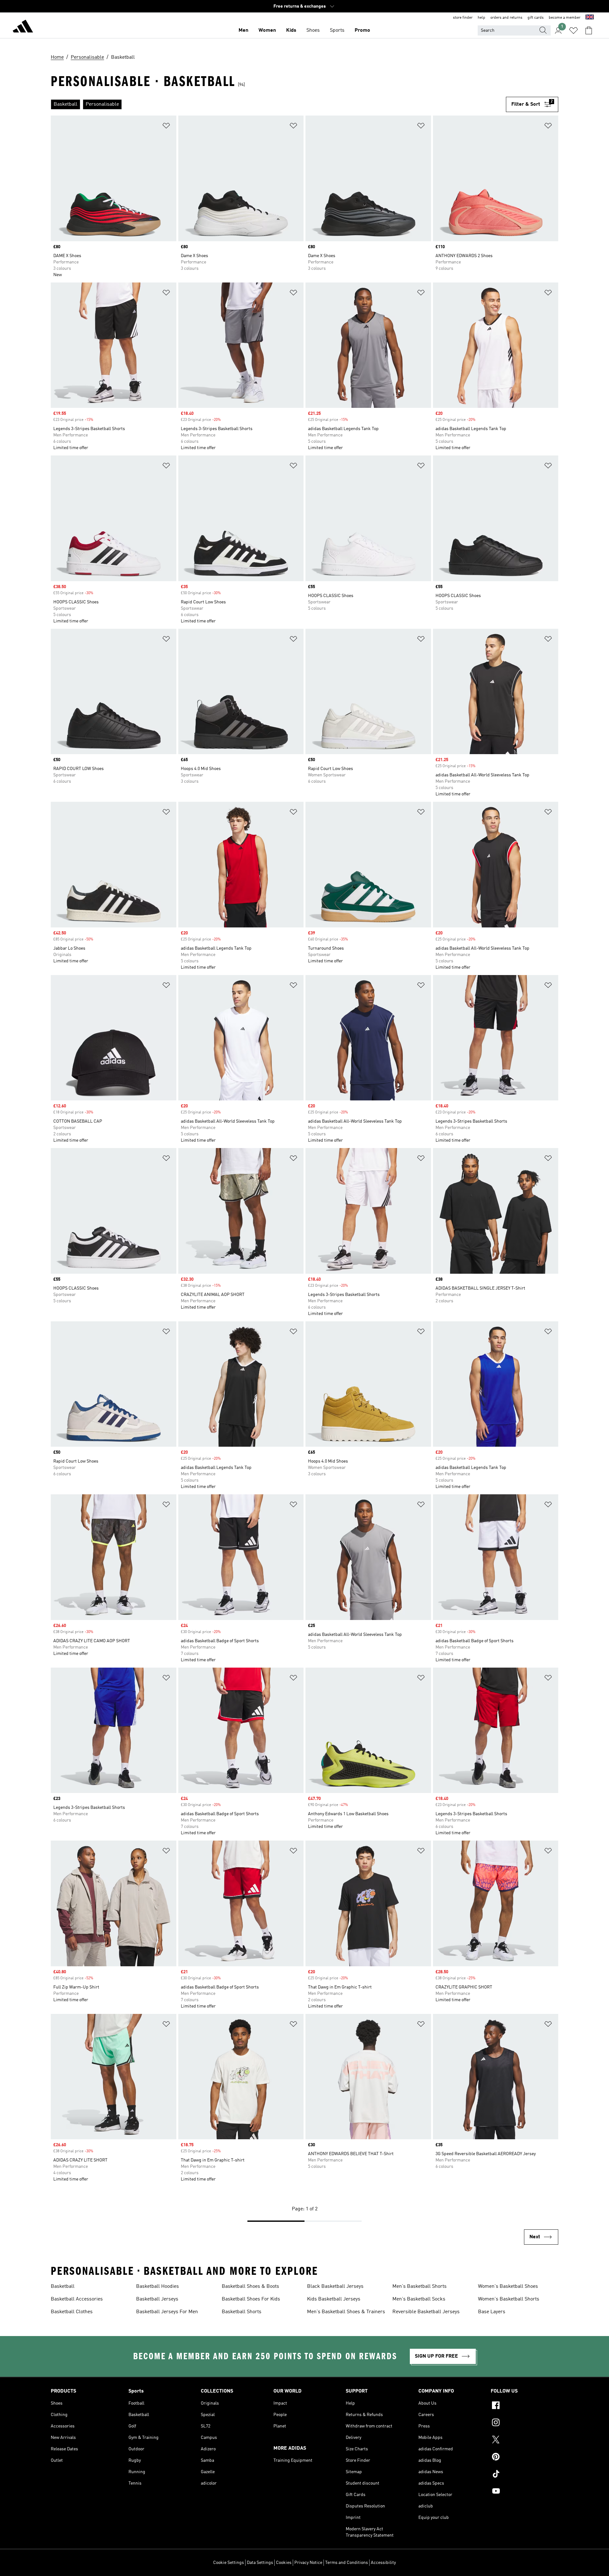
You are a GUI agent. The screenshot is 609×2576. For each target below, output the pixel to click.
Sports (337, 30)
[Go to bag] (589, 30)
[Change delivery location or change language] (590, 18)
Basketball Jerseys (157, 2299)
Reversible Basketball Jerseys (426, 2312)
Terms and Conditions (347, 2563)
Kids (291, 30)
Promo (362, 30)
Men (243, 30)
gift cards (536, 18)
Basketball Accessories (77, 2299)
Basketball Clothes (72, 2312)
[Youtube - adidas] (524, 2492)
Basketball (63, 2287)
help (481, 18)
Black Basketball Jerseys (335, 2287)
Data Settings (260, 2563)
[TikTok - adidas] (524, 2475)
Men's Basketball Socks (419, 2299)
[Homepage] (23, 27)
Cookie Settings (229, 2563)
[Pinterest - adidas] (524, 2458)
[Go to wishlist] (573, 30)
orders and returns (506, 18)
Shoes (313, 30)
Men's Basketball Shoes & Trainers (346, 2312)
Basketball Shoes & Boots (250, 2287)
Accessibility (383, 2563)
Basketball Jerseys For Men (167, 2312)
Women (267, 30)
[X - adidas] (524, 2440)
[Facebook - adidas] (524, 2406)
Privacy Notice (308, 2563)
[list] (278, 104)
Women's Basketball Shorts (509, 2299)
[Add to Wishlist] (166, 127)
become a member (565, 18)
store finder (463, 18)
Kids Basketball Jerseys (334, 2299)
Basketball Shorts (242, 2312)
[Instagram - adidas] (524, 2423)
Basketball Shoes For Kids (251, 2299)
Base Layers (492, 2312)
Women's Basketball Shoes (508, 2287)
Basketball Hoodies (157, 2287)
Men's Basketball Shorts (419, 2287)
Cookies (284, 2563)
